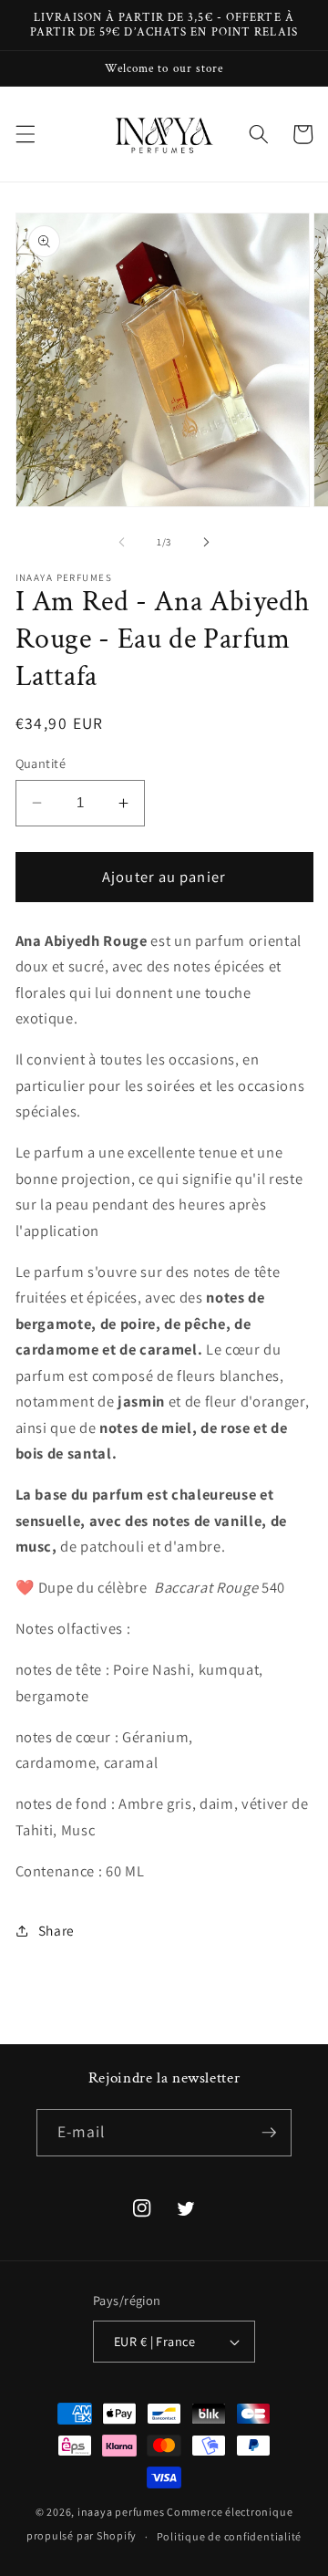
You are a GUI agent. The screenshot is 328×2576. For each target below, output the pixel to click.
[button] (25, 134)
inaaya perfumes (121, 2512)
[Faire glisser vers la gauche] (122, 542)
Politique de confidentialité (230, 2536)
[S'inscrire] (269, 2133)
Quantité (41, 763)
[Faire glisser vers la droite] (206, 542)
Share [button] (56, 1930)
